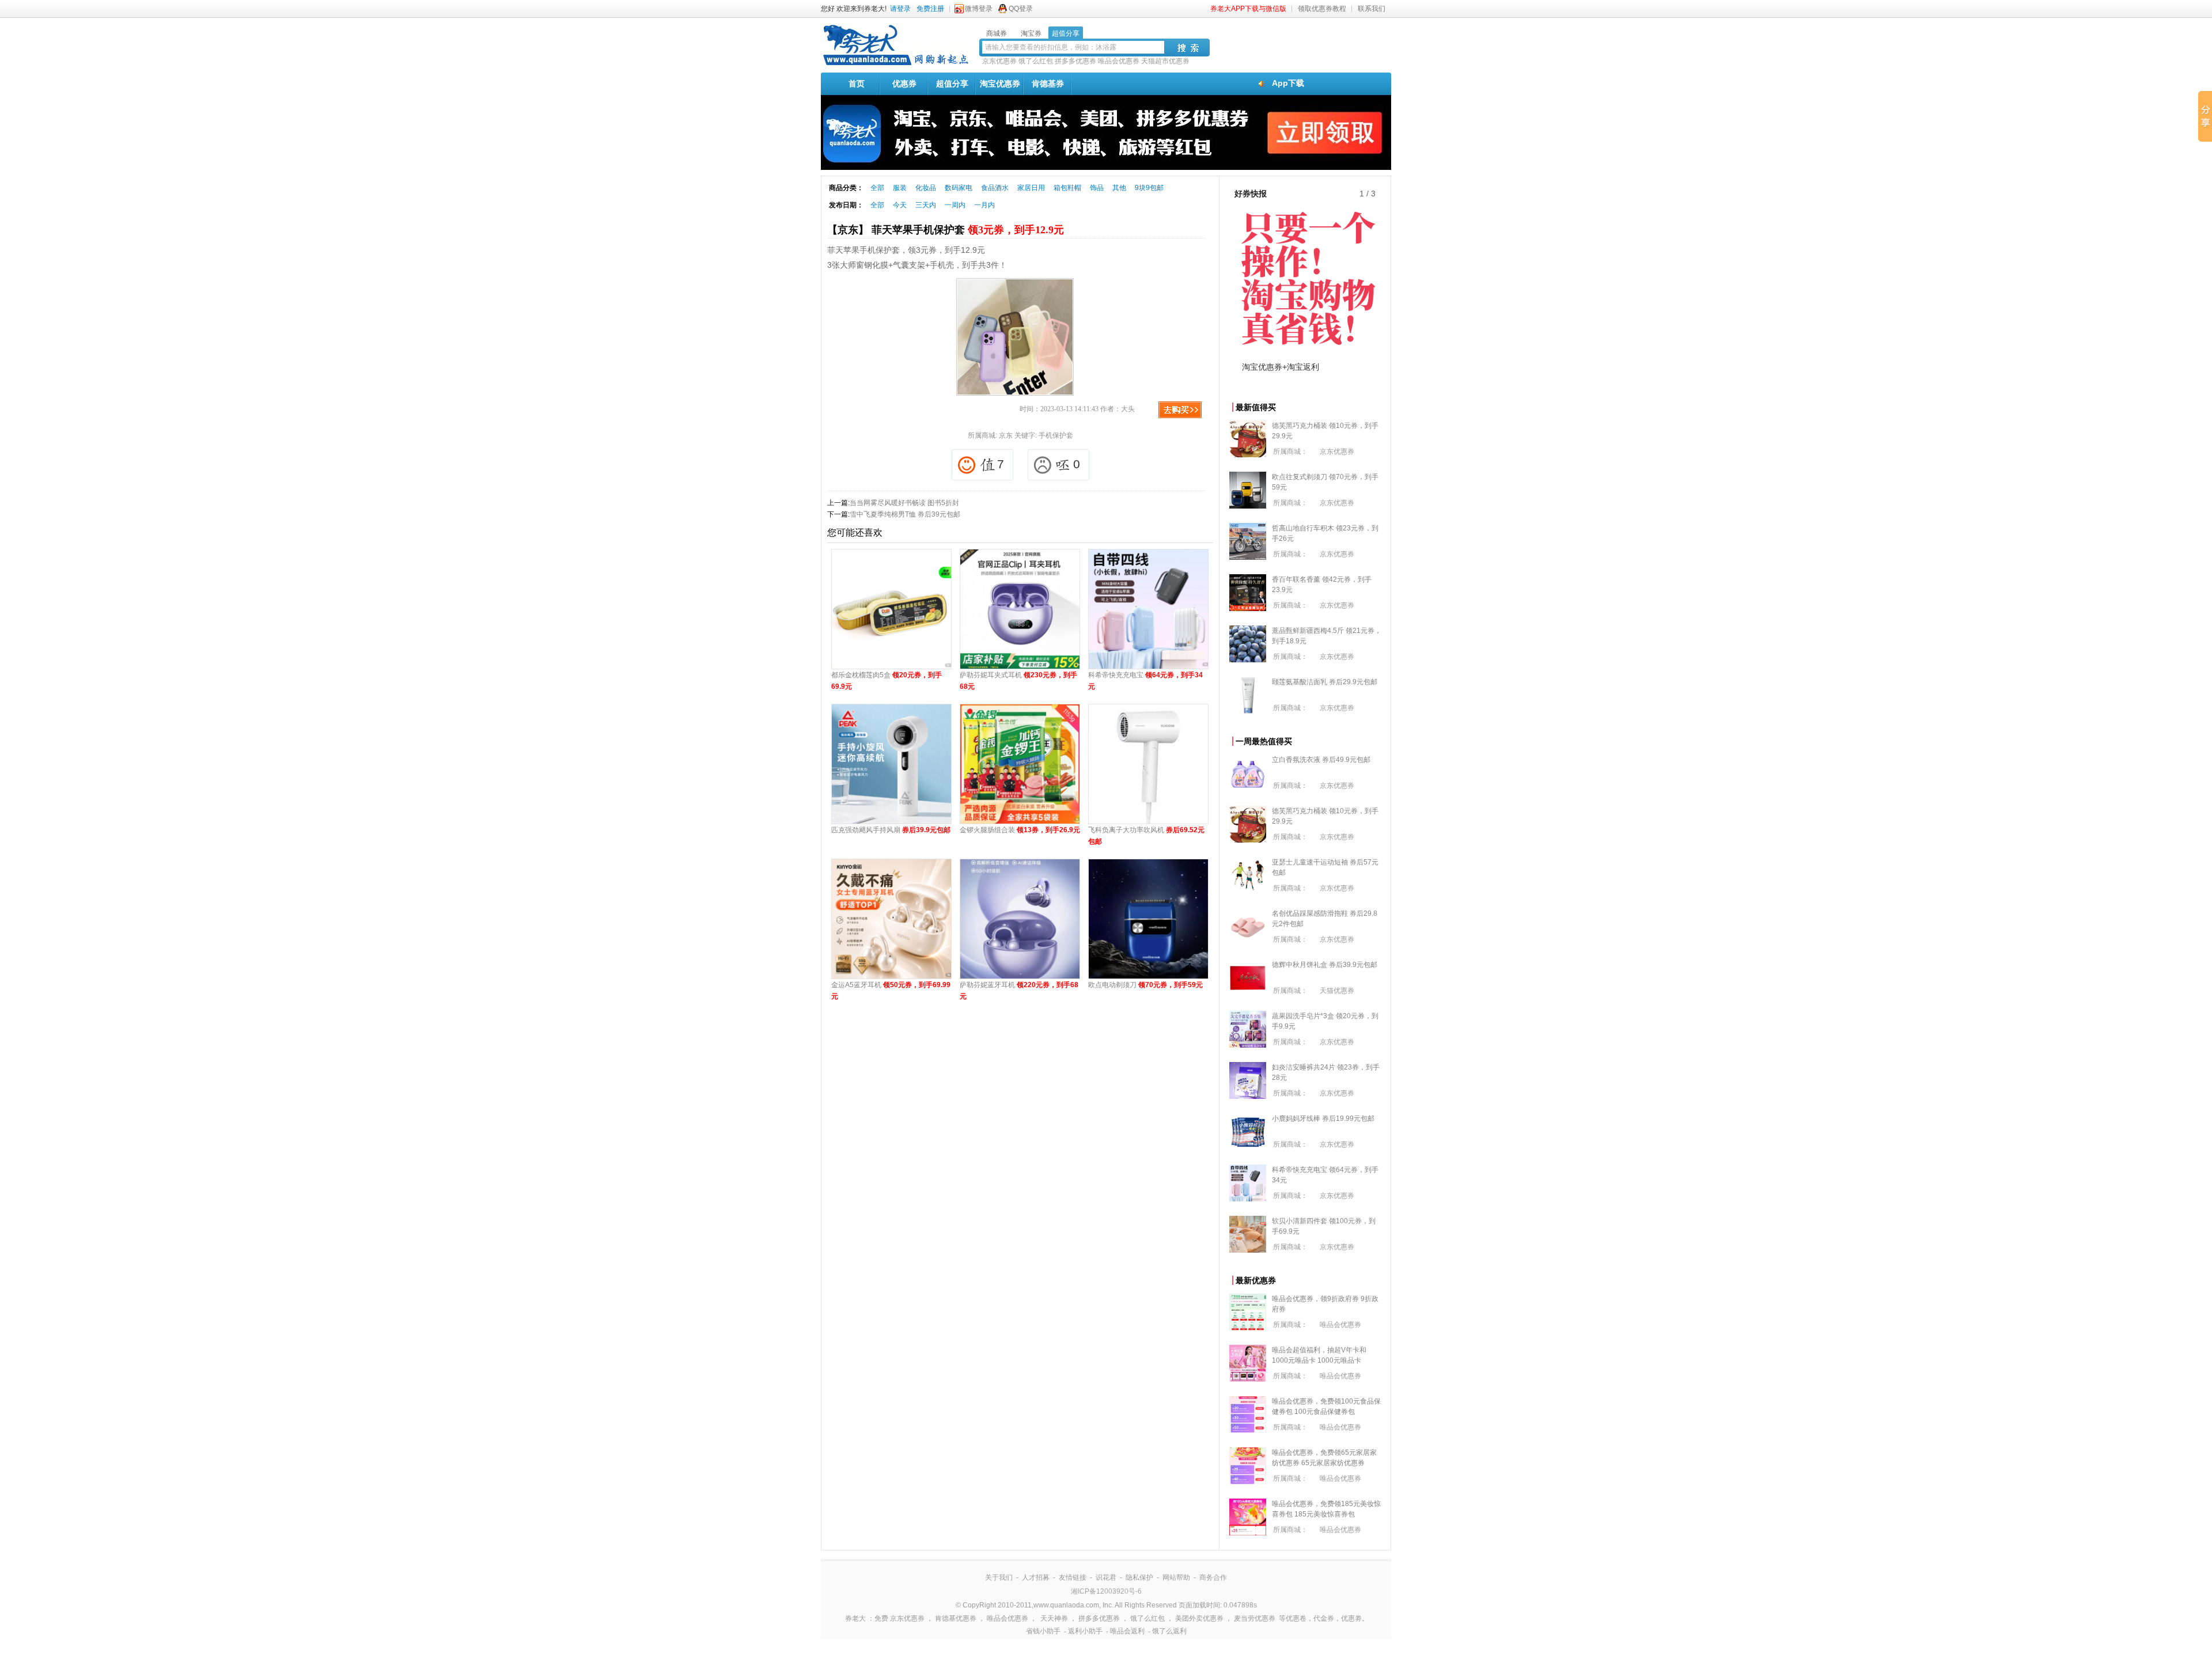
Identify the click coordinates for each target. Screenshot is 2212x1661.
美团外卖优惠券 (1199, 1618)
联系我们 (1372, 9)
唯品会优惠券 (1119, 61)
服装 (900, 188)
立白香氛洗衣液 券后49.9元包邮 (1321, 760)
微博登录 (979, 9)
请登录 (900, 9)
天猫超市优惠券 (1165, 61)
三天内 (926, 205)
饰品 (1097, 188)
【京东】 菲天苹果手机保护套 (946, 230)
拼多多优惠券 (1075, 61)
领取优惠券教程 (1322, 9)
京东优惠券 (999, 61)
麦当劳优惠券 (1255, 1618)
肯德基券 (1048, 84)
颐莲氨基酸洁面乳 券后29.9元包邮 (1325, 682)
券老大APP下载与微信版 (1248, 9)
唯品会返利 (1127, 1631)
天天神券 (1054, 1618)
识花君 (1106, 1577)
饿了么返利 (1169, 1631)
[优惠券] (896, 65)
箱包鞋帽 (1067, 188)
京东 (1006, 435)
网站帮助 (1176, 1577)
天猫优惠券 (1337, 991)
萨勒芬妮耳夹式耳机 (1018, 681)
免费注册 (930, 9)
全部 (877, 188)
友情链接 (1073, 1577)
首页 (857, 84)
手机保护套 (1056, 435)
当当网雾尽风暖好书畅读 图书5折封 (904, 503)
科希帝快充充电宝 (1145, 681)
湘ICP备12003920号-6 (1106, 1591)
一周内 (955, 205)
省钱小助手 (1043, 1631)
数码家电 (959, 188)
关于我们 (999, 1577)
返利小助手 (1085, 1631)
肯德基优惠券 (956, 1618)
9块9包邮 (1149, 188)
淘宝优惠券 (1000, 84)
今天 (900, 205)
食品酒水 (995, 188)
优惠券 (904, 84)
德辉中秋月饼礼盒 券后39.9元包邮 (1325, 965)
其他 (1119, 188)
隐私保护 (1139, 1577)
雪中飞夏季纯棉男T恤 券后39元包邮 (905, 514)
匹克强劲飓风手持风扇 (891, 830)
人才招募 (1036, 1577)
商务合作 (1213, 1577)
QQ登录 (1021, 9)
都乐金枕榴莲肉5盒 (887, 681)
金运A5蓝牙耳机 (891, 991)
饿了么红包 (1036, 61)
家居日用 (1031, 188)
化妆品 (926, 188)
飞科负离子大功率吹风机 (1146, 836)
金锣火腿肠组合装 (1020, 830)
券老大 (855, 1618)
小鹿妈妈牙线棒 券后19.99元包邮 (1323, 1118)
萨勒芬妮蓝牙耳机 (1019, 991)
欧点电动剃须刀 (1145, 985)
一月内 (984, 205)
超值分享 (952, 84)
